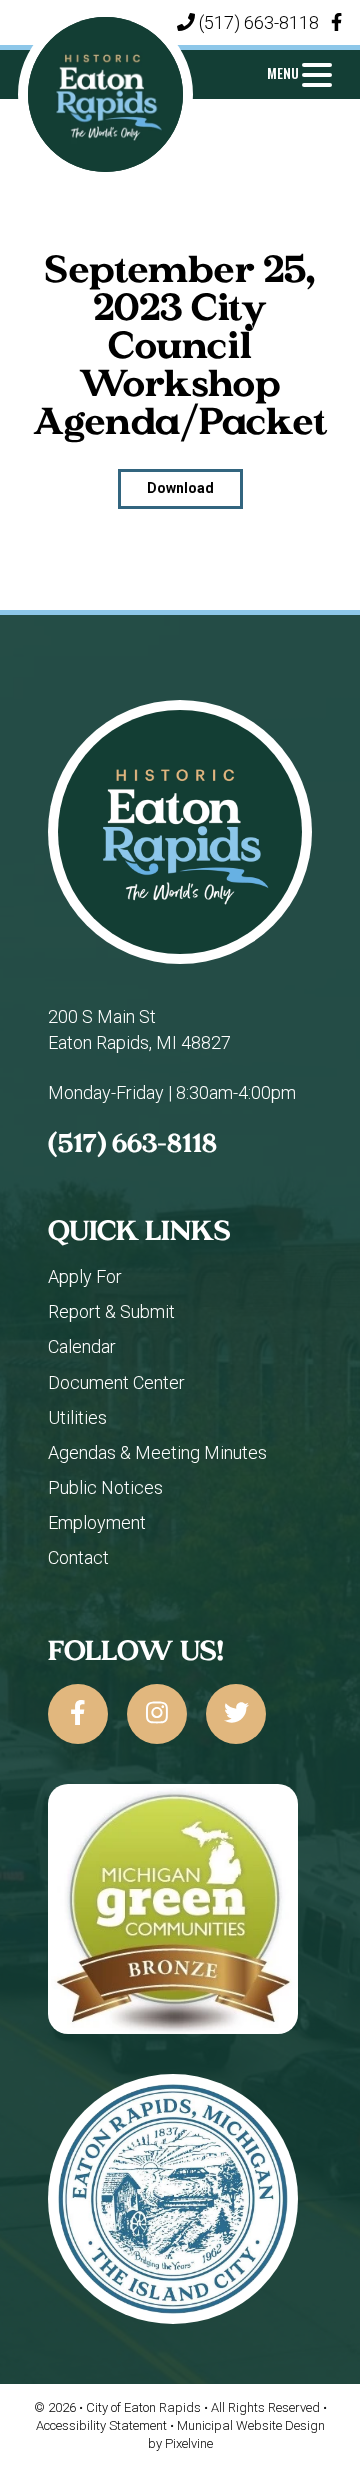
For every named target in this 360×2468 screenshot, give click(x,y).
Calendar (82, 1346)
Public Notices (105, 1487)
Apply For (85, 1276)
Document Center (116, 1382)
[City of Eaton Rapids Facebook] (336, 22)
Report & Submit (111, 1311)
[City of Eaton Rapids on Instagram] (157, 1714)
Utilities (77, 1417)
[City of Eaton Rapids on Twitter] (236, 1714)
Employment (97, 1522)
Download (180, 488)
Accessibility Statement (103, 2425)
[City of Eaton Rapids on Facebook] (78, 1714)
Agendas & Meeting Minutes (157, 1452)
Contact (78, 1557)
